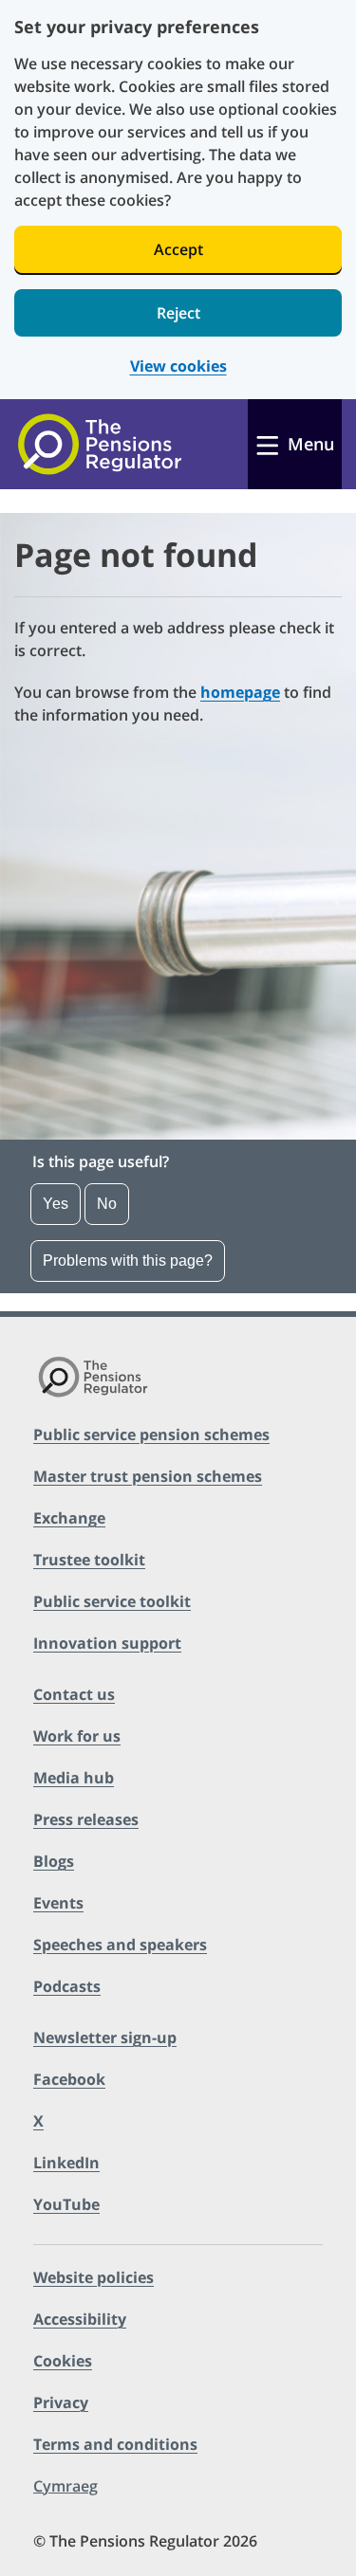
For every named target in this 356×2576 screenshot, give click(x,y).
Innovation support (107, 1643)
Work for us (77, 1736)
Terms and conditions (115, 2444)
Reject (178, 313)
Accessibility (80, 2319)
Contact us (74, 1694)
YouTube (66, 2204)
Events (58, 1903)
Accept (178, 249)
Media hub (74, 1778)
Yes (56, 1204)
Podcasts (67, 1986)
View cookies (178, 366)
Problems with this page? (128, 1261)
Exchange (69, 1518)
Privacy (61, 2402)
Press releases (86, 1819)
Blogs (54, 1861)
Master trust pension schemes (148, 1476)
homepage (240, 692)
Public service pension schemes (151, 1434)
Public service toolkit (112, 1601)
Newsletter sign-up (105, 2037)
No (107, 1204)
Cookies (63, 2361)
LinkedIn (66, 2163)
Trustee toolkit (89, 1560)
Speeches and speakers (120, 1945)
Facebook (69, 2079)
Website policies (94, 2277)
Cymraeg (66, 2486)
